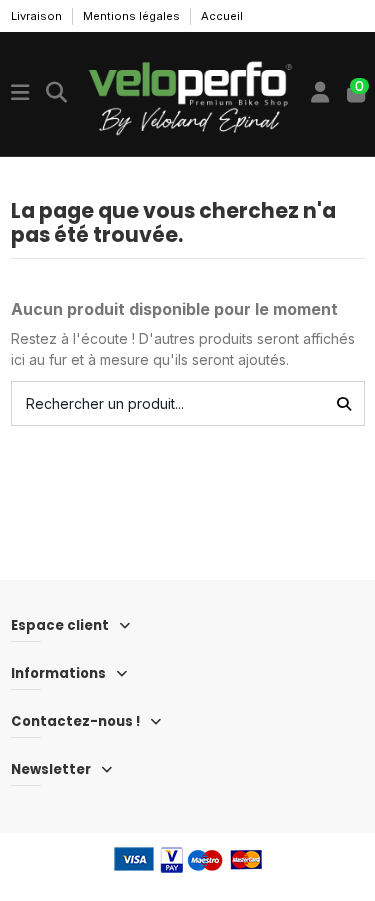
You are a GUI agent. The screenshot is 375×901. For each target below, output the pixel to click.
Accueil (222, 16)
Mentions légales (133, 16)
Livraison (38, 16)
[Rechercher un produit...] (344, 403)
